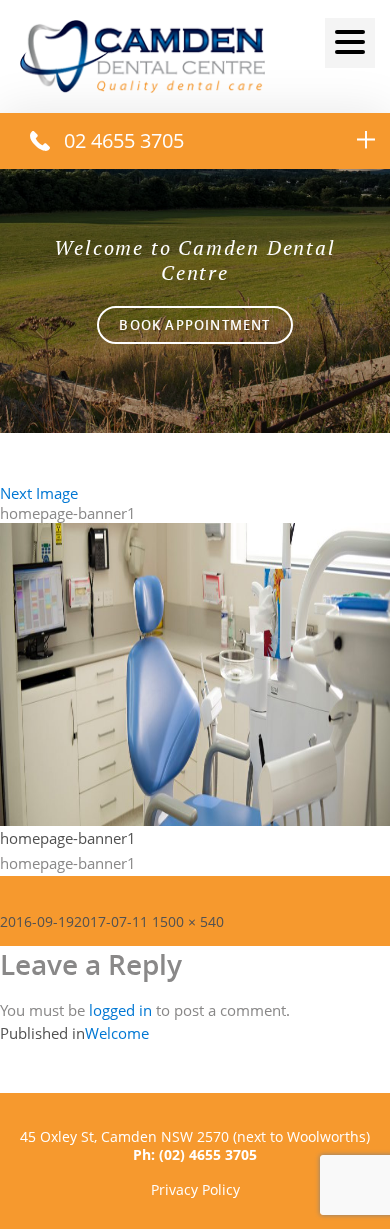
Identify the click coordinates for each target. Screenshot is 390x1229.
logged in (120, 1010)
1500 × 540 (188, 921)
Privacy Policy (195, 1189)
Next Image (39, 493)
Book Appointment (194, 325)
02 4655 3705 (124, 140)
